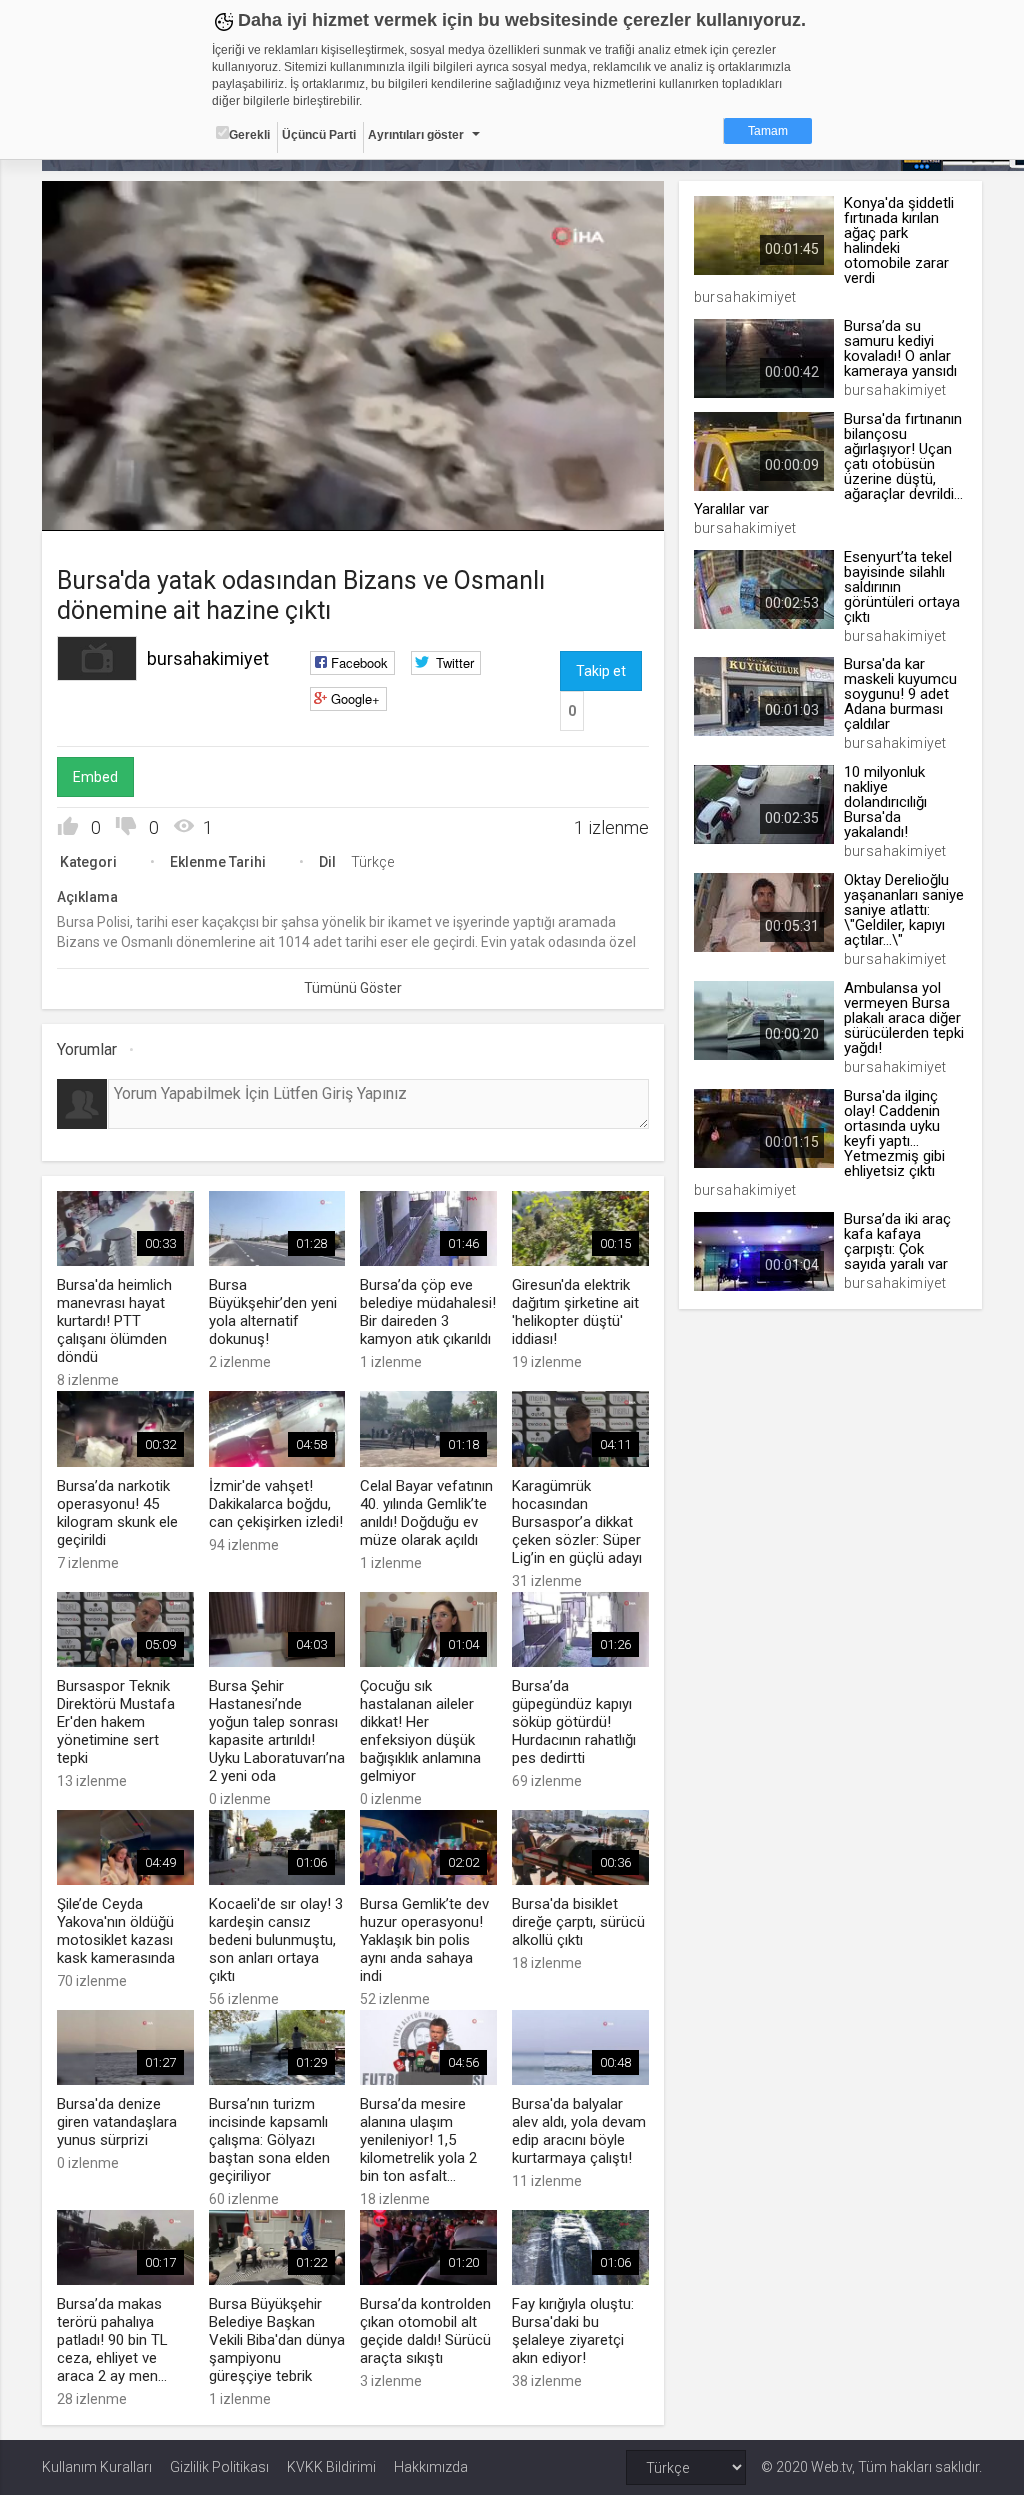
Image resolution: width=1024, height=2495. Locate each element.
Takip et (601, 671)
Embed (95, 777)
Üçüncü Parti (319, 135)
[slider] (353, 474)
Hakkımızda (431, 2467)
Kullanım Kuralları (97, 2467)
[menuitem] (596, 508)
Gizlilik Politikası (219, 2467)
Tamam (768, 131)
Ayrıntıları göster (416, 135)
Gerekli (249, 135)
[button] (107, 506)
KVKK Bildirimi (331, 2467)
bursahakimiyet (208, 658)
